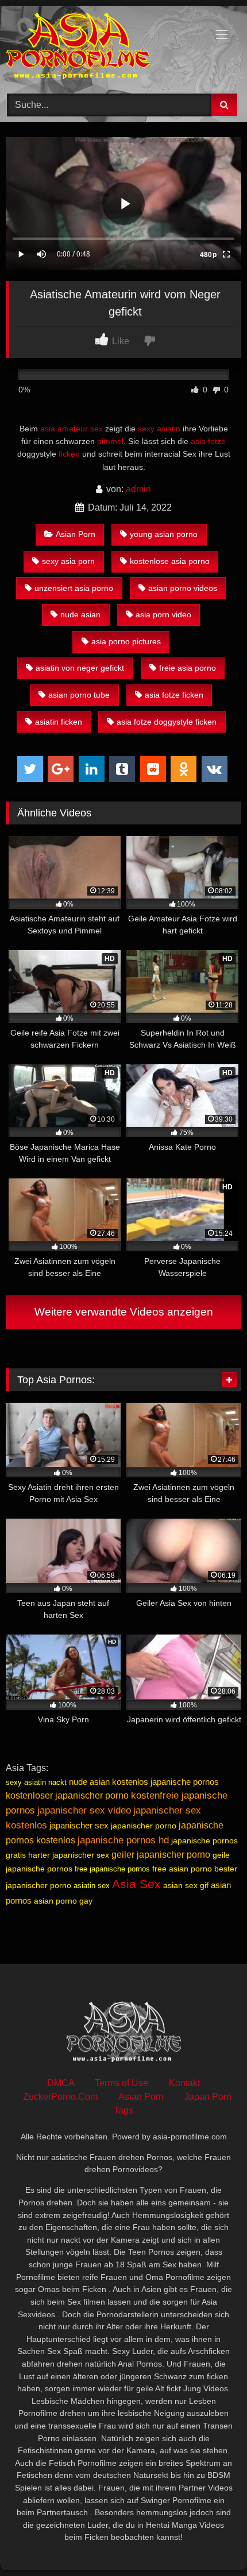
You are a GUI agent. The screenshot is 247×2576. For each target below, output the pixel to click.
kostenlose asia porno (170, 561)
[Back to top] (211, 2542)
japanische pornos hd (123, 1840)
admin (138, 489)
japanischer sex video (84, 1810)
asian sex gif (186, 1885)
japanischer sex (79, 1825)
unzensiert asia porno (74, 588)
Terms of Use (121, 2083)
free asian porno (182, 1869)
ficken (69, 454)
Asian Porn (76, 534)
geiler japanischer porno (161, 1855)
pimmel (110, 441)
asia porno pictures (126, 641)
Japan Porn (208, 2097)
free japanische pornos (112, 1869)
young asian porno (164, 534)
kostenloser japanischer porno (67, 1795)
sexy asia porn (68, 561)
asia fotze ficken (174, 695)
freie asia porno (188, 668)
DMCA (61, 2083)
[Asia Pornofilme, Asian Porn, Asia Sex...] (101, 48)
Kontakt (184, 2083)
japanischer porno (144, 1826)
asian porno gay (63, 1901)
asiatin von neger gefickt (80, 668)
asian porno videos (183, 588)
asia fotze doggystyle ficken (167, 722)
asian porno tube (79, 695)
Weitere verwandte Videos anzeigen (124, 1312)
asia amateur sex (72, 429)
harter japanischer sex (69, 1855)
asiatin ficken (59, 722)
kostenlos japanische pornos (165, 1782)
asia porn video (163, 614)
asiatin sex (92, 1886)
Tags (123, 2110)
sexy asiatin (159, 429)
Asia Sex (136, 1884)
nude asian (80, 614)
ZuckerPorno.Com (60, 2097)
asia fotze (208, 441)
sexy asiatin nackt (36, 1782)
